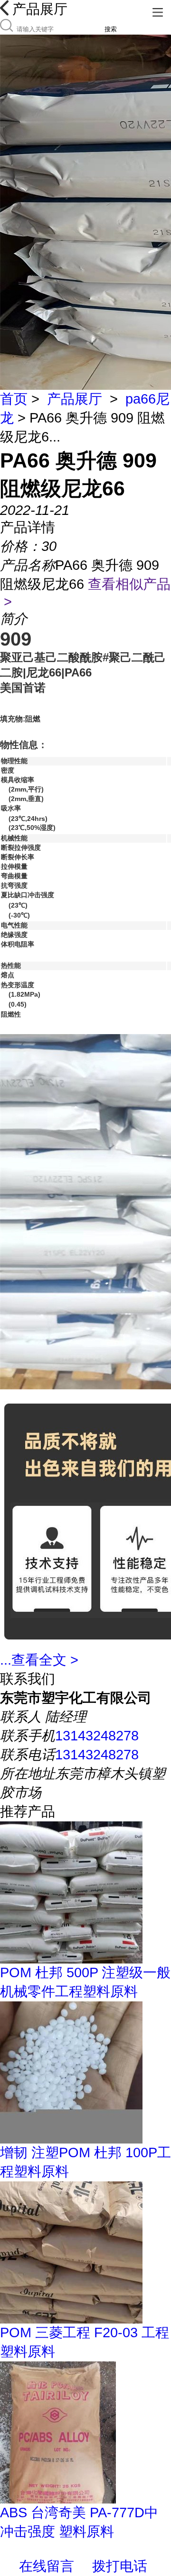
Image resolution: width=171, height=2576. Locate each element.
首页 (14, 399)
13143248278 (97, 1736)
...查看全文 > (39, 1660)
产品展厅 (75, 399)
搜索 (111, 29)
